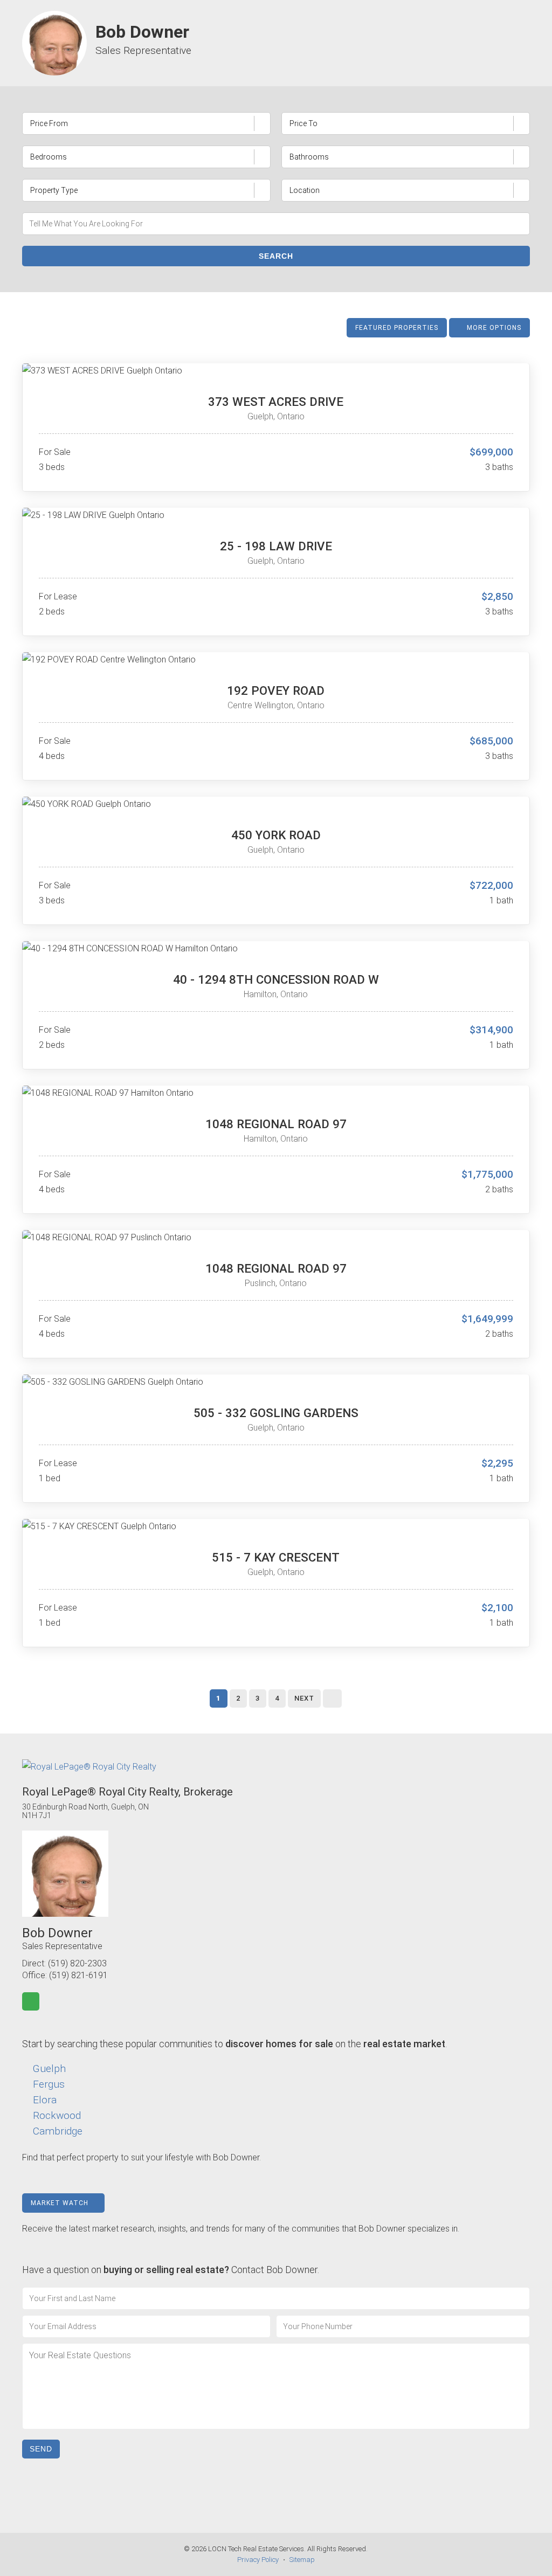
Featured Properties (397, 328)
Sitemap (302, 2560)
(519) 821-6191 (78, 1975)
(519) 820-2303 (77, 1963)
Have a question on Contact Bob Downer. (171, 2270)
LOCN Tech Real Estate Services (256, 2549)
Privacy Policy (258, 2560)
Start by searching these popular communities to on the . (234, 2044)
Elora (45, 2100)
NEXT (304, 1698)
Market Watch (61, 2203)
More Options (493, 328)
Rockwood (57, 2115)
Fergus (49, 2084)
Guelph (49, 2069)
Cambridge (58, 2131)
